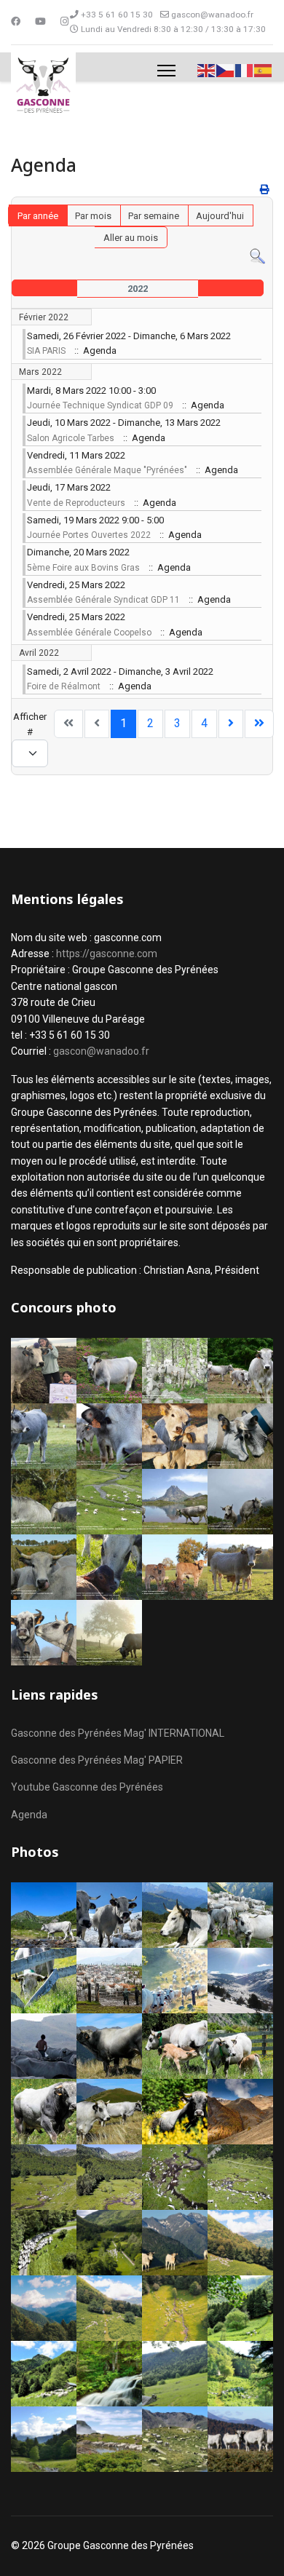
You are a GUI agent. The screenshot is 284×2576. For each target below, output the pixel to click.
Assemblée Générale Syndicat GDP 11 (103, 600)
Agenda (29, 1815)
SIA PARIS (46, 351)
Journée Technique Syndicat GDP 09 (100, 405)
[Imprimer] (265, 190)
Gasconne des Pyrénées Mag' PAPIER (97, 1760)
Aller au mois (131, 238)
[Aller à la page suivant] (231, 724)
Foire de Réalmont (64, 686)
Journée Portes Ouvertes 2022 (89, 535)
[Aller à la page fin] (259, 724)
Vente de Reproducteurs (76, 503)
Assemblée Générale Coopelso (89, 633)
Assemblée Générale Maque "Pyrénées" (107, 470)
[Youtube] (40, 21)
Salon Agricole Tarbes (71, 438)
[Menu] (166, 71)
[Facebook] (16, 21)
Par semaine (154, 216)
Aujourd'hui (220, 216)
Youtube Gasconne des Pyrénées (87, 1787)
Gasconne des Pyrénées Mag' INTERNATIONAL (118, 1733)
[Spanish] (264, 70)
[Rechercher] (257, 257)
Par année (38, 216)
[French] (245, 70)
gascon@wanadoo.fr (212, 15)
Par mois (93, 216)
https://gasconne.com (107, 954)
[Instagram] (64, 21)
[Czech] (226, 70)
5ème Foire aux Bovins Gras (83, 568)
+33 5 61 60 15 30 (117, 15)
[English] (207, 70)
